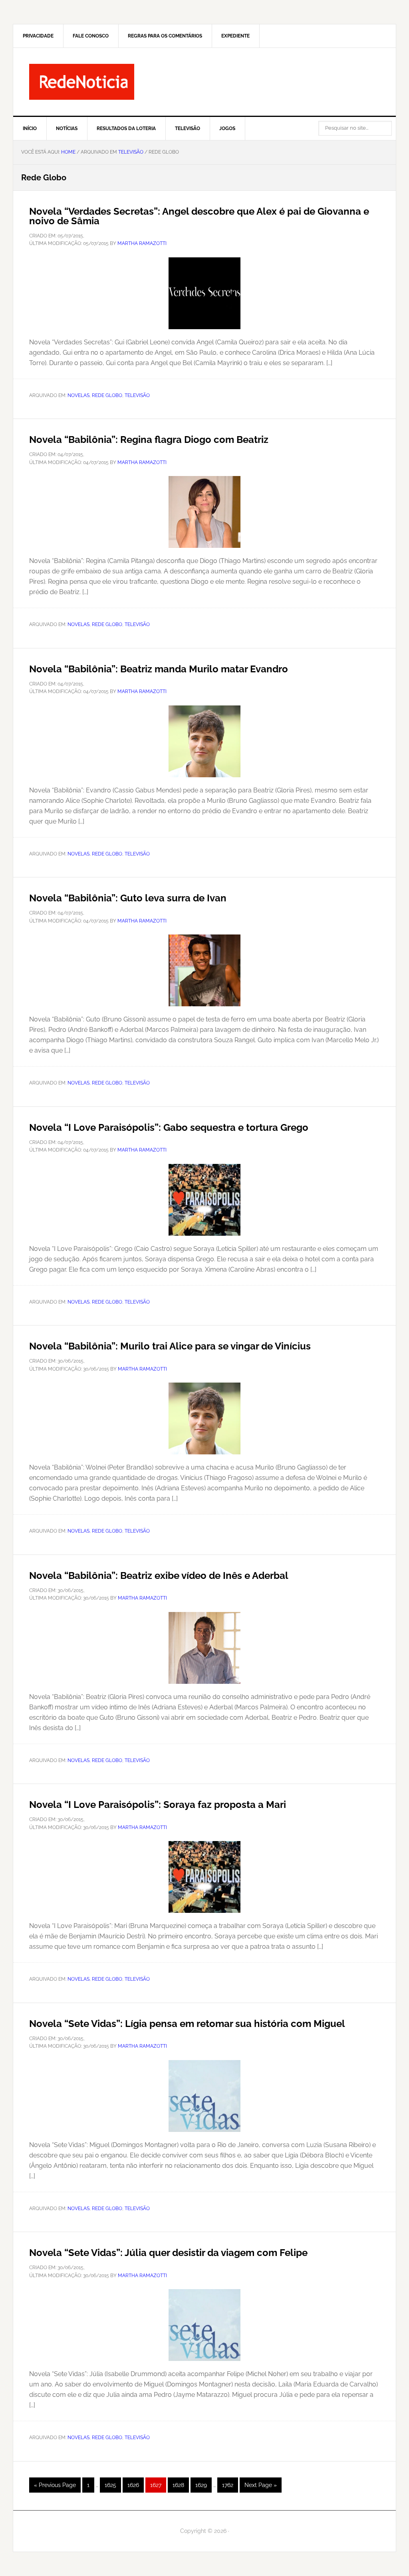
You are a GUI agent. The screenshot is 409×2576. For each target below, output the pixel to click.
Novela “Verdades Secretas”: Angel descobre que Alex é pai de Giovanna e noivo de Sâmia (199, 216)
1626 (135, 2485)
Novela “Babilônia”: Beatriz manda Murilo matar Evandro (159, 669)
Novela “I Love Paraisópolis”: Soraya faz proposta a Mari (158, 1805)
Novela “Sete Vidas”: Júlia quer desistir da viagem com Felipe (168, 2253)
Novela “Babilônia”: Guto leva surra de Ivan (128, 898)
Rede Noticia (204, 82)
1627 (158, 2485)
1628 (181, 2485)
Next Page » (260, 2487)
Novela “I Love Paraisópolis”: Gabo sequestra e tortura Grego (169, 1127)
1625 (113, 2485)
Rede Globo (107, 395)
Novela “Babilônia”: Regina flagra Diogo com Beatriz (149, 440)
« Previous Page (55, 2487)
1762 (230, 2485)
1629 (203, 2485)
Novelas (78, 395)
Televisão (137, 395)
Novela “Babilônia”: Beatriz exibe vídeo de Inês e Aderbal (159, 1575)
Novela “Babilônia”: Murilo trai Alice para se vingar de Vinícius (170, 1346)
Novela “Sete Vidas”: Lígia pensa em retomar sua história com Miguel (187, 2024)
